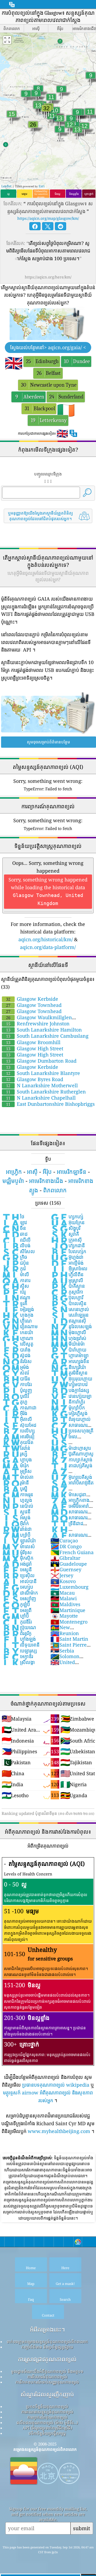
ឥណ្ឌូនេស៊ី (68, 1321)
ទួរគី (15, 1303)
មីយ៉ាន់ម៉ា (68, 1344)
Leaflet (6, 186)
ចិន (14, 1228)
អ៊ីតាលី (17, 1419)
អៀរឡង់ (18, 1309)
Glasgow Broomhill (33, 1042)
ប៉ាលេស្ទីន (68, 1303)
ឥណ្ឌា (16, 1297)
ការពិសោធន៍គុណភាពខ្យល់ (47, 2377)
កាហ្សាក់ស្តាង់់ (71, 1460)
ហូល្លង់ (17, 1500)
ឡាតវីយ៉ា (19, 1540)
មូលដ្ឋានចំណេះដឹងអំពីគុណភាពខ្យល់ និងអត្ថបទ (47, 2371)
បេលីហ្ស (18, 1431)
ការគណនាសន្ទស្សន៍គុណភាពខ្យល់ (47, 2412)
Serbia (62, 1651)
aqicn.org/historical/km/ (46, 939)
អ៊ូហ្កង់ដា (67, 1257)
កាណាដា (19, 1408)
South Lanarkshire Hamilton (44, 1030)
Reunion (65, 1633)
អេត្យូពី (17, 1610)
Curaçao (64, 1540)
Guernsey (66, 1569)
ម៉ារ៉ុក (15, 1465)
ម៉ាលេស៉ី (18, 1546)
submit (82, 2528)
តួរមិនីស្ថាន (69, 1373)
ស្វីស (15, 1286)
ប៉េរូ (14, 1292)
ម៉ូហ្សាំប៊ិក (68, 1408)
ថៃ (13, 1216)
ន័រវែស (17, 1361)
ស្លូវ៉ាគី (65, 1234)
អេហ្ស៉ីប (17, 1587)
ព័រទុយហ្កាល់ (71, 1419)
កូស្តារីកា (67, 1292)
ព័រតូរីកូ (17, 1633)
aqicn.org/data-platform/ (48, 947)
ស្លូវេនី (16, 1512)
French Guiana (72, 1552)
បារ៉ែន (16, 1379)
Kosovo (63, 1581)
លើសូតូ (18, 1344)
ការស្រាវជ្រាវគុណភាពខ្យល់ (47, 2359)
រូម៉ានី (15, 1483)
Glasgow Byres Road (35, 1079)
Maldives (65, 1604)
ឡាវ (14, 1222)
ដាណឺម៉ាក (20, 1593)
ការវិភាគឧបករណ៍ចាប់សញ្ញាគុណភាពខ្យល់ (47, 2382)
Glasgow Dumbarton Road (41, 1061)
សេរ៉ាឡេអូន (69, 1315)
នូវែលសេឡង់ (71, 1326)
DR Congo (66, 1546)
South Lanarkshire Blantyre (43, 1073)
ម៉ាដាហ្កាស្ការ (71, 1448)
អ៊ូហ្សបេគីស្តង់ (71, 1477)
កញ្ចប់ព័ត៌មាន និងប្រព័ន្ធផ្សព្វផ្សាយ (47, 2347)
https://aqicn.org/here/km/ (48, 277)
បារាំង (16, 1350)
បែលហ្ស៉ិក (68, 1251)
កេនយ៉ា (17, 1332)
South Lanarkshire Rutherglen (46, 1092)
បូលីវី (15, 1396)
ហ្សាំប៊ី (16, 1535)
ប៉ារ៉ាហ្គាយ (68, 1350)
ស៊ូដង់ (16, 1355)
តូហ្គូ (15, 1402)
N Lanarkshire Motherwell (42, 1085)
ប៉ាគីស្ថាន (68, 1286)
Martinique (68, 1610)
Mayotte (64, 1616)
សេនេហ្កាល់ (70, 1309)
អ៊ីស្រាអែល (69, 1268)
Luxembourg (69, 1587)
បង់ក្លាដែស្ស (70, 1390)
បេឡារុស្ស (19, 1651)
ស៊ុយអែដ (19, 1425)
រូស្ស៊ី (15, 1454)
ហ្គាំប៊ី (15, 1616)
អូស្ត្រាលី (67, 1280)
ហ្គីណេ (17, 1321)
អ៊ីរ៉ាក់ (15, 1523)
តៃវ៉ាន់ (16, 1448)
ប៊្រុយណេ (19, 1627)
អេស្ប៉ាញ (19, 1598)
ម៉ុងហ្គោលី (68, 1332)
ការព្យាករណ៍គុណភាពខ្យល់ (47, 2417)
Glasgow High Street (35, 1048)
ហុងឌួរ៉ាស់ (68, 1338)
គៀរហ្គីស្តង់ (69, 1413)
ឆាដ (15, 1234)
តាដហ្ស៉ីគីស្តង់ (71, 1465)
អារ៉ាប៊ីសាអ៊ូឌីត (72, 1483)
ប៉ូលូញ (17, 1390)
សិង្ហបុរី (65, 1228)
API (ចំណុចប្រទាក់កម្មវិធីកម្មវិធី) (47, 2428)
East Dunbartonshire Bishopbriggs (50, 1104)
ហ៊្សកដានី (68, 1245)
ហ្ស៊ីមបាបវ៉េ (69, 1384)
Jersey (62, 1575)
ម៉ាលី (15, 1274)
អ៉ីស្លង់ (16, 1517)
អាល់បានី (19, 1581)
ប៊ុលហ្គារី (67, 1297)
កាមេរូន (17, 1494)
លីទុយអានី (21, 1645)
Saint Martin (69, 1639)
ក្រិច (15, 1257)
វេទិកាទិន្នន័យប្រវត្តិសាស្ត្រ (47, 2433)
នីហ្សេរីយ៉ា (68, 1367)
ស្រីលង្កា (18, 1662)
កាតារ (16, 1280)
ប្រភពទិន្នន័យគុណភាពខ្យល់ (47, 2406)
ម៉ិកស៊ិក (18, 1558)
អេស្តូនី (17, 1569)
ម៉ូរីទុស (17, 1552)
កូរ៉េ (14, 1268)
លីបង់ (16, 1245)
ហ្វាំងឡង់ (19, 1639)
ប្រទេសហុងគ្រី (72, 1431)
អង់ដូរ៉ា (17, 1564)
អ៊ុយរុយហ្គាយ (71, 1379)
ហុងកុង (18, 1315)
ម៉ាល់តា (18, 1477)
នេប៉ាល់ (18, 1506)
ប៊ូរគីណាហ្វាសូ (72, 1454)
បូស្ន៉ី (15, 1488)
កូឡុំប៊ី (16, 1604)
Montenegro (69, 1622)
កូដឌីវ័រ (17, 1622)
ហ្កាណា (18, 1338)
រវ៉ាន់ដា (17, 1529)
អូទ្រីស (17, 1471)
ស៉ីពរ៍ (15, 1373)
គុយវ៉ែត (18, 1442)
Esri (42, 186)
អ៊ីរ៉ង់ (15, 1413)
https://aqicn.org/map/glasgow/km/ (48, 218)
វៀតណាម (20, 1326)
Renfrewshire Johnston (38, 1023)
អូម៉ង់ (15, 1367)
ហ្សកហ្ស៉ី (67, 1216)
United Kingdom (63, 1665)
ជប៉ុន (15, 1263)
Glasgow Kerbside (32, 999)
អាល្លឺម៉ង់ (67, 1263)
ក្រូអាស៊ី (66, 1240)
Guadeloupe (69, 1564)
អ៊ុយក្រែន (67, 1222)
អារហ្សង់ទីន (70, 1361)
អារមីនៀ (18, 1436)
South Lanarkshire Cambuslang (47, 1036)
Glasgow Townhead (34, 1005)
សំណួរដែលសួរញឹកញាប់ (47, 2394)
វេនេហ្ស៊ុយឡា (71, 1396)
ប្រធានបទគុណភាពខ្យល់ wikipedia (56, 2085)
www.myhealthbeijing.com (59, 2131)
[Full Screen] (7, 40)
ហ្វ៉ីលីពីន (67, 1274)
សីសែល (18, 1251)
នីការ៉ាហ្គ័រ (68, 1402)
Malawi (64, 1598)
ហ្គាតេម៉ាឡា (69, 1355)
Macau (63, 1593)
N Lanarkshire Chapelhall (41, 1098)
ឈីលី (16, 1240)
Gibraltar (65, 1558)
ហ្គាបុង (17, 1460)
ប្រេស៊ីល (18, 1575)
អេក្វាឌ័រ (17, 1656)
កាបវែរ (17, 1384)
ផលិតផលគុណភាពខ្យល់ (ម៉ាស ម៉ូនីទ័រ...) (47, 2422)
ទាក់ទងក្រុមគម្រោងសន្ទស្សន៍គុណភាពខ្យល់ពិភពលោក (47, 2342)
